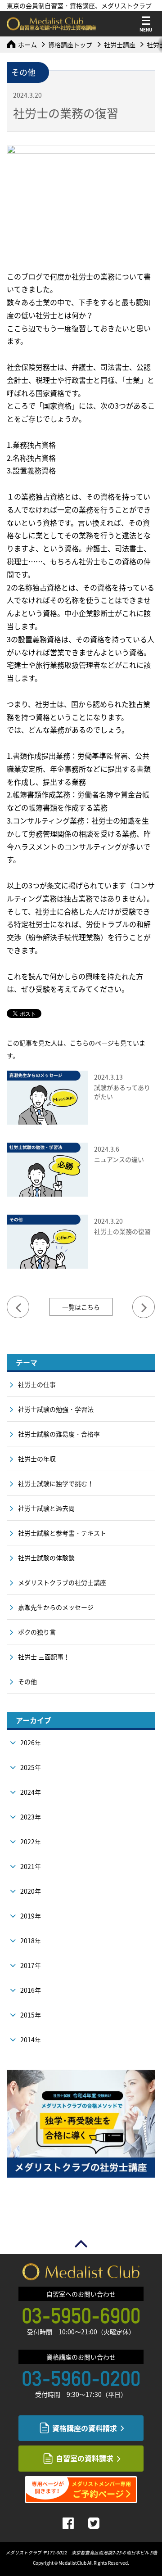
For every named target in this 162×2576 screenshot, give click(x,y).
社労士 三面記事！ (44, 1657)
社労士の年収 (37, 1459)
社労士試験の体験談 (46, 1558)
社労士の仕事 (37, 1384)
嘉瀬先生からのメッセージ (56, 1607)
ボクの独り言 (37, 1632)
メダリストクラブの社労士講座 (62, 1582)
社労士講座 (120, 45)
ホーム (27, 45)
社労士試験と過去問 (46, 1508)
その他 (27, 1681)
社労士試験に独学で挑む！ (56, 1483)
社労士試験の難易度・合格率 (59, 1434)
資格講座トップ (70, 45)
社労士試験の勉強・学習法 (56, 1409)
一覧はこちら (81, 1307)
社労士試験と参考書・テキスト (62, 1533)
